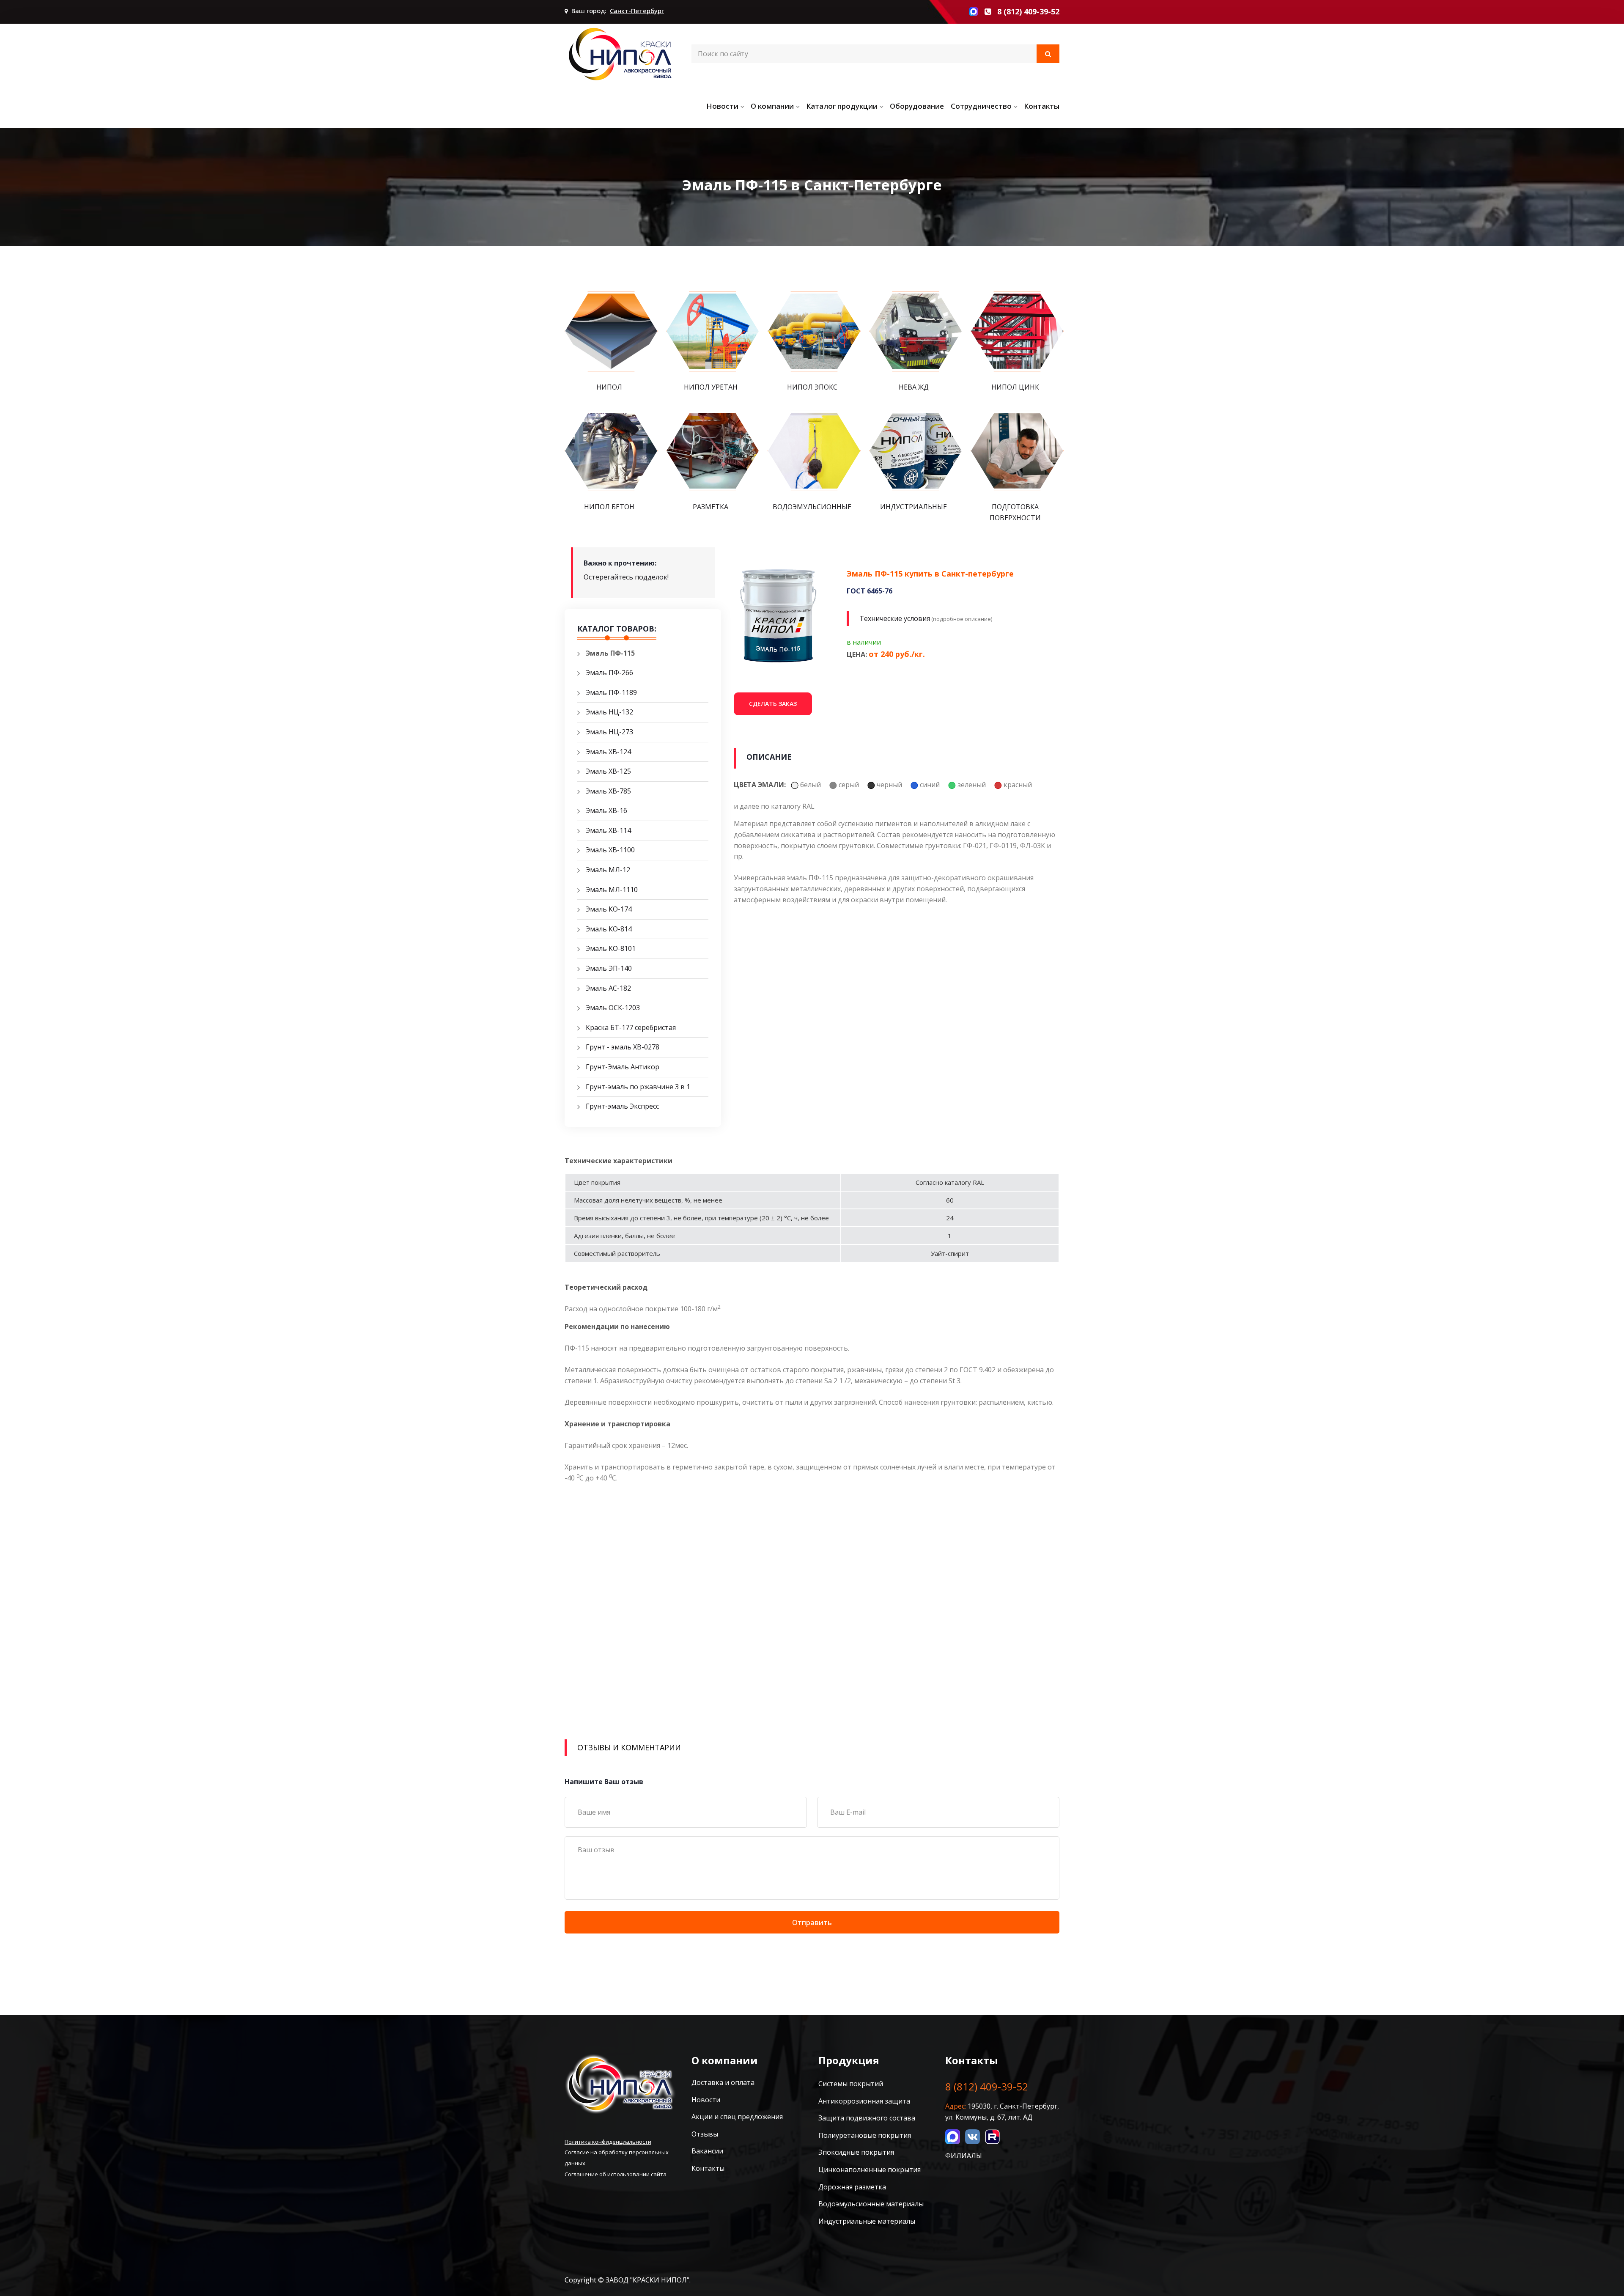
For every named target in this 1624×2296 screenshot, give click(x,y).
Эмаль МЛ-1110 (612, 890)
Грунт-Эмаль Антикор (623, 1067)
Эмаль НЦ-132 (609, 712)
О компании (772, 106)
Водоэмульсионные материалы (871, 2204)
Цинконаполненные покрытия (870, 2170)
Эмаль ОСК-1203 (613, 1008)
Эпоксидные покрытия (856, 2152)
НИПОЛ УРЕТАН (711, 387)
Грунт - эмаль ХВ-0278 (623, 1047)
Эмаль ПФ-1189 (611, 692)
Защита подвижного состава (867, 2118)
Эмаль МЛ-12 (608, 870)
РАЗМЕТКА (710, 507)
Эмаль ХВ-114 (608, 830)
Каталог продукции (842, 106)
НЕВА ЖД (914, 387)
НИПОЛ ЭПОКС (812, 387)
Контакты (1042, 106)
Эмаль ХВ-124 (608, 752)
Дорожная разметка (852, 2187)
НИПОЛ (609, 387)
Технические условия (895, 618)
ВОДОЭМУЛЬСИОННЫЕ (812, 507)
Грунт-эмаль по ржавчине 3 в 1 (638, 1087)
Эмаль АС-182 (608, 988)
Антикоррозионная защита (864, 2101)
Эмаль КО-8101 (611, 948)
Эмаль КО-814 (609, 929)
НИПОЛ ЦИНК (1015, 387)
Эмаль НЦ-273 (609, 732)
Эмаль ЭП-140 (609, 968)
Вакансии (707, 2151)
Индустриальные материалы (867, 2221)
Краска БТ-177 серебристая (631, 1027)
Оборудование (917, 106)
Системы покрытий (851, 2084)
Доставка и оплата (723, 2082)
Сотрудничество (981, 106)
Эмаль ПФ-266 (609, 673)
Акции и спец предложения (737, 2117)
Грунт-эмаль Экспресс (622, 1106)
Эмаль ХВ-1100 (610, 850)
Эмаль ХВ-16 (606, 810)
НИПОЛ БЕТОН (609, 507)
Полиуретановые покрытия (865, 2135)
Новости (722, 106)
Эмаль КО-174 (609, 909)
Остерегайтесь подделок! (626, 577)
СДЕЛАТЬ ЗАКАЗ (773, 704)
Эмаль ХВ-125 (608, 771)
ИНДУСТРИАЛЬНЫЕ (913, 507)
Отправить (812, 1922)
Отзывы (705, 2134)
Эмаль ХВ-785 (608, 791)
